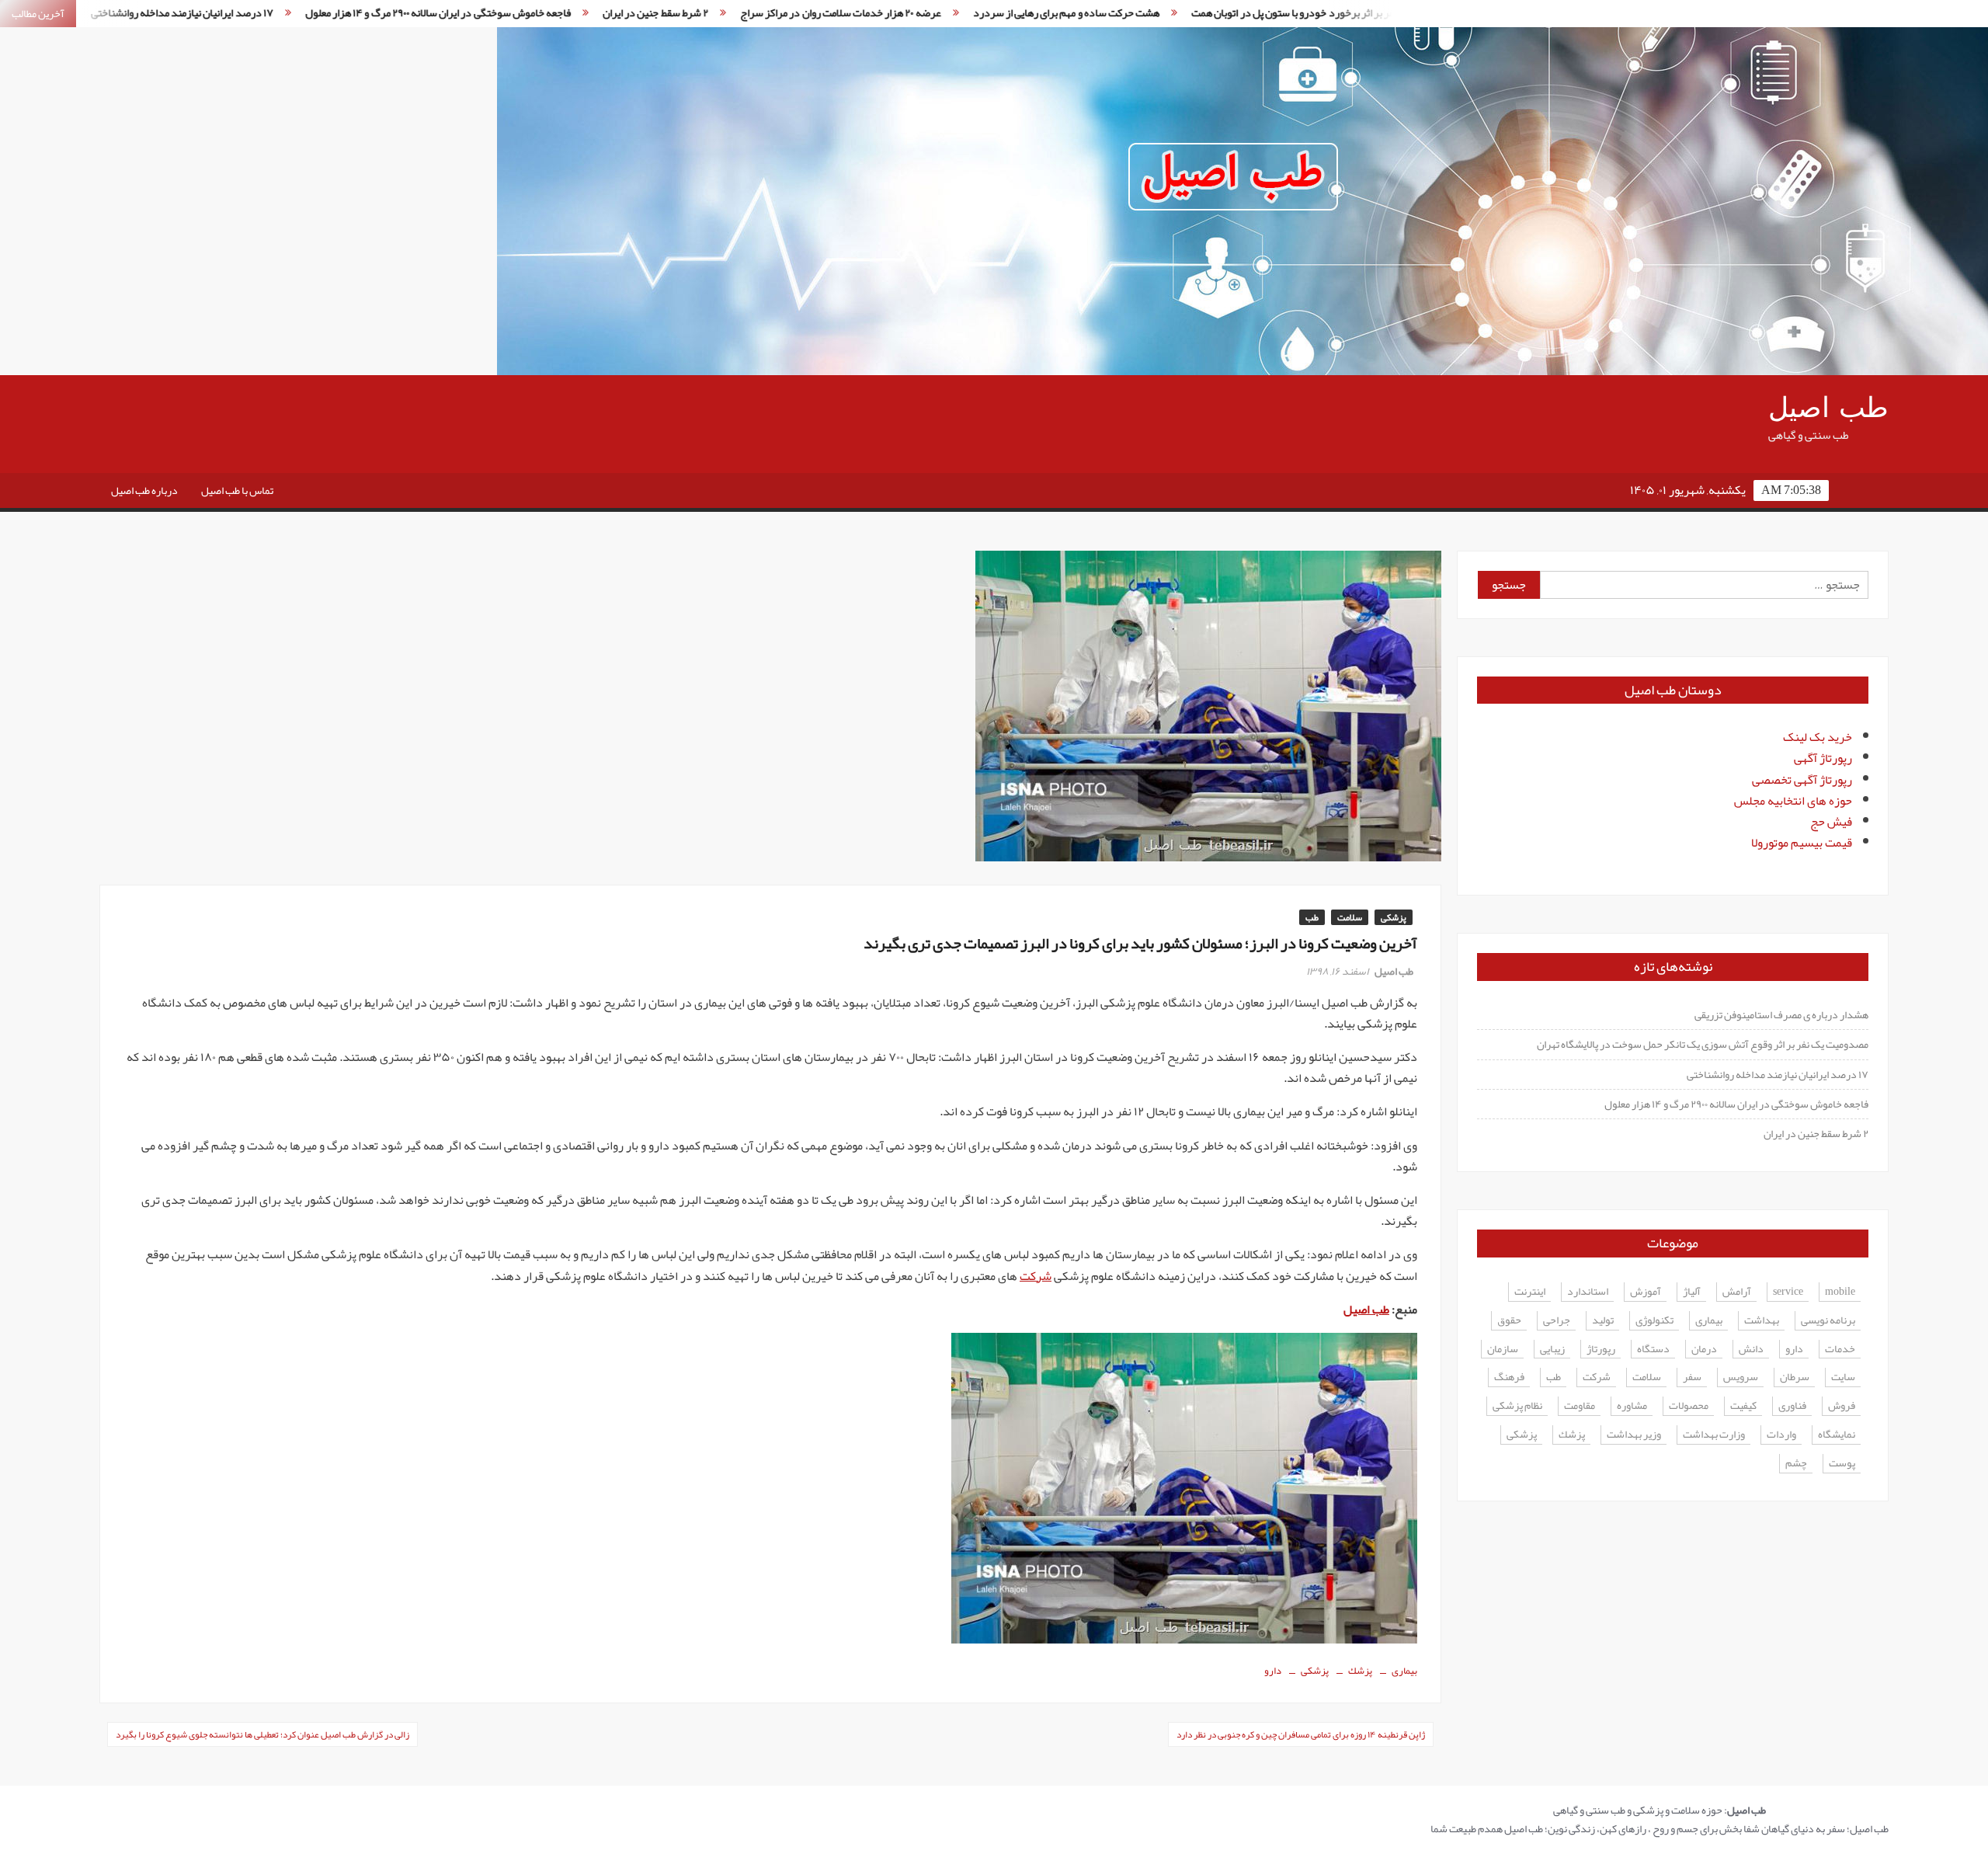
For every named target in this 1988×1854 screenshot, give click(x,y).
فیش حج (1831, 822)
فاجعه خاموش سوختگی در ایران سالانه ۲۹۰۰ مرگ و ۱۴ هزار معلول (299, 12)
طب (1312, 917)
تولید (1603, 1321)
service (1788, 1292)
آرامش (1737, 1292)
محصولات (1689, 1406)
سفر (1692, 1377)
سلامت (1350, 917)
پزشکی (1394, 917)
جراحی (1557, 1321)
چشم (1796, 1464)
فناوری (1792, 1406)
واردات (1781, 1435)
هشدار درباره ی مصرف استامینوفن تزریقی (1781, 1014)
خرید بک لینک (1818, 737)
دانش (1751, 1350)
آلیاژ (1692, 1292)
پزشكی (1315, 1671)
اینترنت (1530, 1292)
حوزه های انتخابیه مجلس (1793, 801)
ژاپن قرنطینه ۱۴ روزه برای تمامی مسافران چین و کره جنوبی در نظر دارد (1301, 1734)
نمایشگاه (1837, 1435)
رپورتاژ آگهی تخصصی (1802, 780)
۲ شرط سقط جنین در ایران (516, 12)
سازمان (1503, 1350)
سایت (1843, 1377)
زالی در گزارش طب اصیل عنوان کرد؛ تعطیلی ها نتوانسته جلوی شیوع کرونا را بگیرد (262, 1734)
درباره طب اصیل (144, 490)
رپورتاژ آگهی (1823, 758)
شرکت (1036, 1276)
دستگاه (1653, 1350)
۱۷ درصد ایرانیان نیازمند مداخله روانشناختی (1778, 1074)
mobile (1840, 1292)
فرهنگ (1509, 1377)
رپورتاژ (1601, 1350)
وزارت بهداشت (1714, 1435)
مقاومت (1580, 1406)
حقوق (1509, 1321)
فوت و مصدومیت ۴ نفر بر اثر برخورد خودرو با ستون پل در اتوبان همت (1196, 12)
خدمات (1840, 1350)
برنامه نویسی (1828, 1321)
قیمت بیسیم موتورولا (1802, 843)
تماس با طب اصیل (237, 490)
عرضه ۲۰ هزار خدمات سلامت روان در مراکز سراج (702, 12)
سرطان (1795, 1377)
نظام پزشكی (1517, 1406)
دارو (1273, 1671)
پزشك (1360, 1671)
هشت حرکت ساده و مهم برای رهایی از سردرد (928, 12)
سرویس (1741, 1377)
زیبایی (1552, 1350)
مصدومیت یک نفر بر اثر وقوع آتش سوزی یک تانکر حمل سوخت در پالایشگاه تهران (1703, 1044)
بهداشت (1762, 1321)
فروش (1842, 1406)
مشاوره (1632, 1406)
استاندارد (1588, 1292)
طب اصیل (1828, 408)
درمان (1704, 1350)
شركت (1597, 1377)
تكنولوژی (1654, 1321)
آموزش (1646, 1292)
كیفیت (1743, 1406)
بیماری (1404, 1671)
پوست (1842, 1464)
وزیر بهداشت (1634, 1435)
